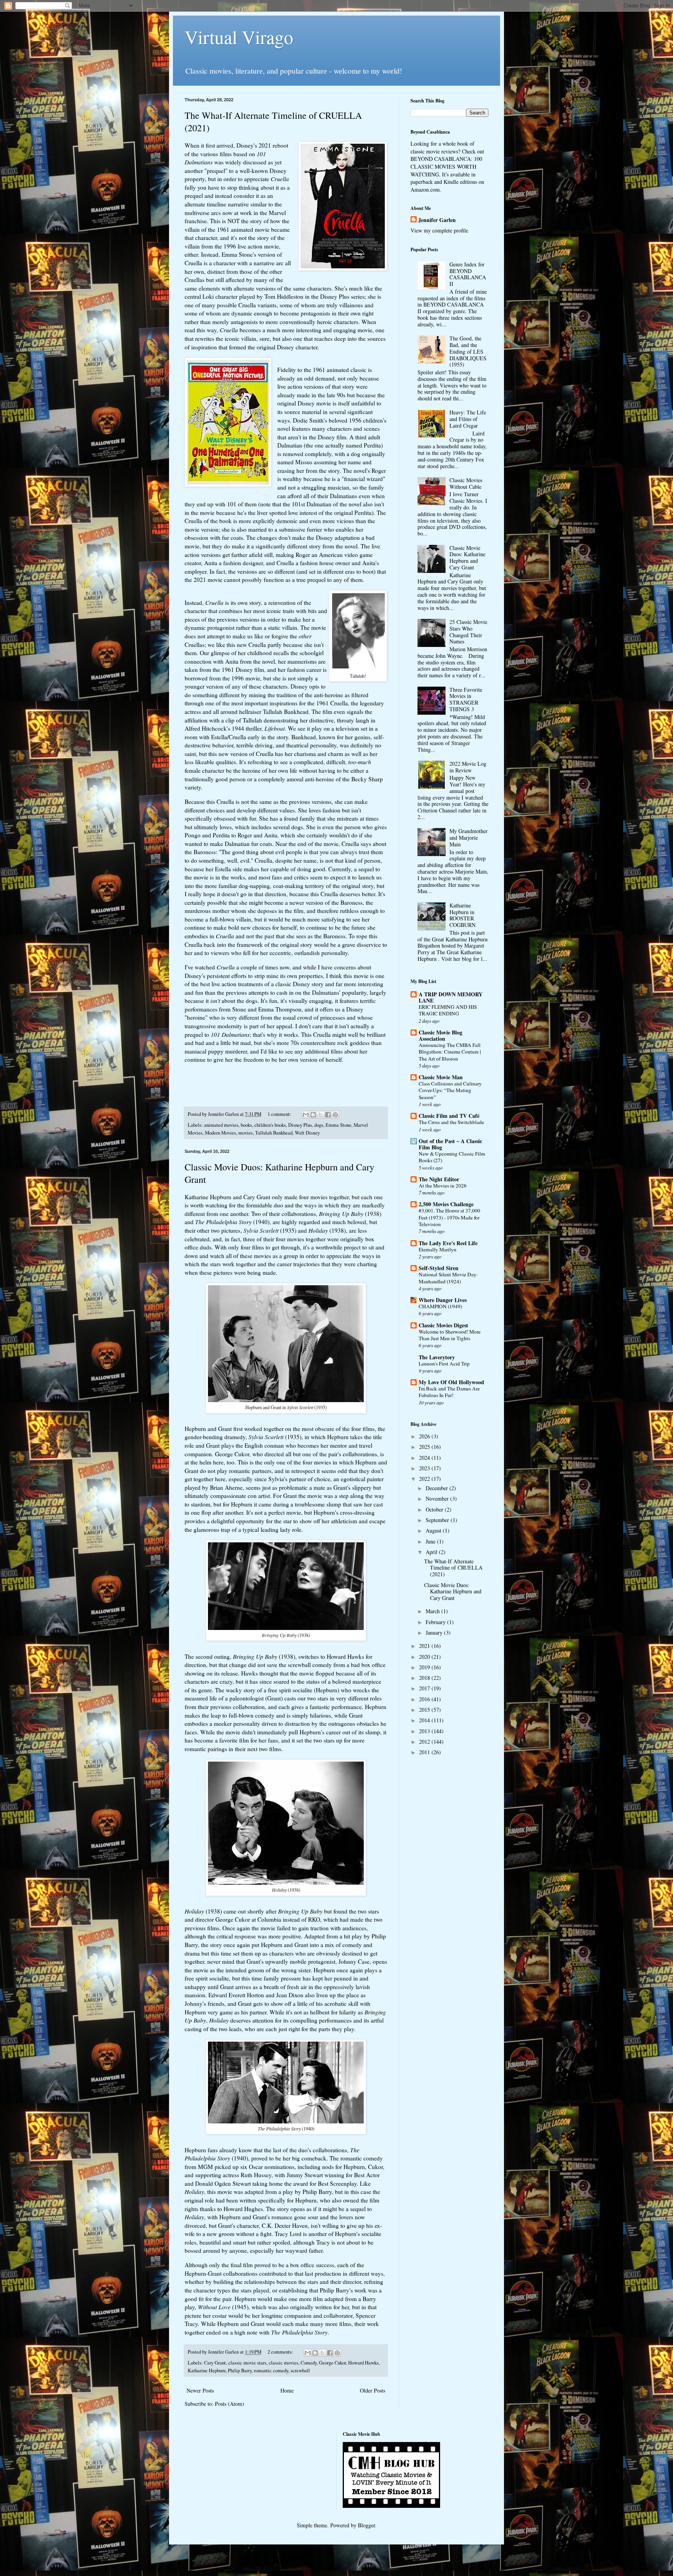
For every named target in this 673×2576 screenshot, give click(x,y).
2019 (425, 1667)
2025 (425, 1447)
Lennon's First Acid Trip (444, 1364)
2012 (425, 1742)
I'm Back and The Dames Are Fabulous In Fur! (449, 1392)
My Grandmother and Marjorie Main (469, 838)
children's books (270, 1125)
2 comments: (281, 2352)
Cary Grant (215, 2363)
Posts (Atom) (230, 2404)
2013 (425, 1731)
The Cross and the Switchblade (451, 1122)
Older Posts (373, 2390)
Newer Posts (200, 2390)
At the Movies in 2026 (443, 1186)
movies (246, 1133)
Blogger (366, 2525)
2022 (425, 1479)
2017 (425, 1688)
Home (287, 2390)
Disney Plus (300, 1125)
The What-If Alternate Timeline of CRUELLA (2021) (453, 1568)
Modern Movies (220, 1133)
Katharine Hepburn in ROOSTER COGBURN (462, 915)
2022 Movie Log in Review (468, 767)
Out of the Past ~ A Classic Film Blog (450, 1144)
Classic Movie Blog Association (440, 1035)
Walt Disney (307, 1133)
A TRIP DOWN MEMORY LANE (451, 997)
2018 (425, 1678)
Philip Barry (240, 2371)
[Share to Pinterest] (335, 1115)
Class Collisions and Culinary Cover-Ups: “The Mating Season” (450, 1090)
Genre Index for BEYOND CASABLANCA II (468, 274)
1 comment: (280, 1114)
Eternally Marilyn (438, 1249)
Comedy (309, 2363)
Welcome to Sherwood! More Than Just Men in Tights (450, 1335)
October (435, 1509)
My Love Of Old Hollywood (451, 1382)
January (435, 1632)
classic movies (284, 2363)
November (438, 1499)
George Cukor (332, 2363)
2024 (425, 1458)
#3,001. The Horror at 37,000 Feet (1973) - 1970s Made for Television (449, 1217)
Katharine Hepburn (207, 2371)
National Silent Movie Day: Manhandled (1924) (448, 1278)
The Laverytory (437, 1357)
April (432, 1552)
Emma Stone (338, 1125)
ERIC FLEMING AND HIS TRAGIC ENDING (448, 1010)
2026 (425, 1436)
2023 (425, 1468)
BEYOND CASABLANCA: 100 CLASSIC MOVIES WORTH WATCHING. (446, 166)
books (246, 1125)
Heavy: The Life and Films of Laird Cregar (468, 419)
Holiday (194, 1911)
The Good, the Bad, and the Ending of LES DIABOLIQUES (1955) (468, 351)
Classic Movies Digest (443, 1325)
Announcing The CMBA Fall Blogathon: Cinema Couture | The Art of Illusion (450, 1052)
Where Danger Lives (443, 1300)
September (438, 1520)
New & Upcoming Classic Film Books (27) (452, 1157)
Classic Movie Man (441, 1077)
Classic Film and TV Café (449, 1116)
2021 (425, 1646)
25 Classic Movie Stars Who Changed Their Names (468, 632)
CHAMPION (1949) (440, 1306)
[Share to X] (321, 1115)
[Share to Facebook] (328, 1115)
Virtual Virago (239, 37)
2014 (425, 1720)
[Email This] (306, 1115)
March (433, 1611)
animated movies (221, 1125)
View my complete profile (439, 230)
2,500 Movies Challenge (446, 1204)
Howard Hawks (363, 2363)
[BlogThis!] (313, 1115)
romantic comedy (271, 2371)
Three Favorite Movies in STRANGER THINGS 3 (466, 699)
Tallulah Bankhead (274, 1133)
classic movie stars (247, 2363)
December (438, 1488)
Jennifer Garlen (437, 220)
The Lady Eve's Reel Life (448, 1243)
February (436, 1622)
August (434, 1530)
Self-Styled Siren (439, 1268)
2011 (425, 1752)
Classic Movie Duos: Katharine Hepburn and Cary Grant (467, 558)
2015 (425, 1710)
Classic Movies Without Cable (466, 483)
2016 (425, 1699)
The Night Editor (439, 1179)
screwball (300, 2371)
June (431, 1541)
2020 (425, 1657)
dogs (319, 1125)
